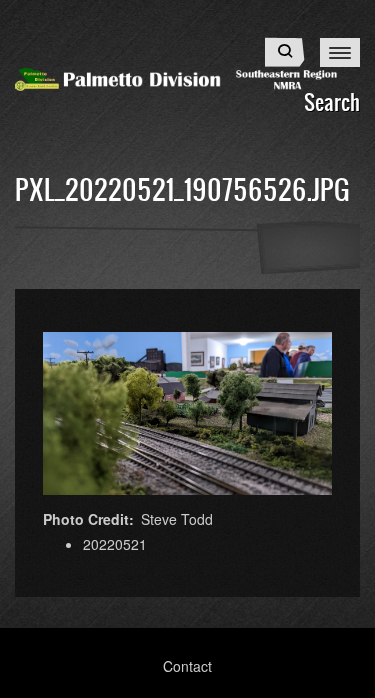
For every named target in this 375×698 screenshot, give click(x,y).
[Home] (187, 77)
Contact (187, 666)
